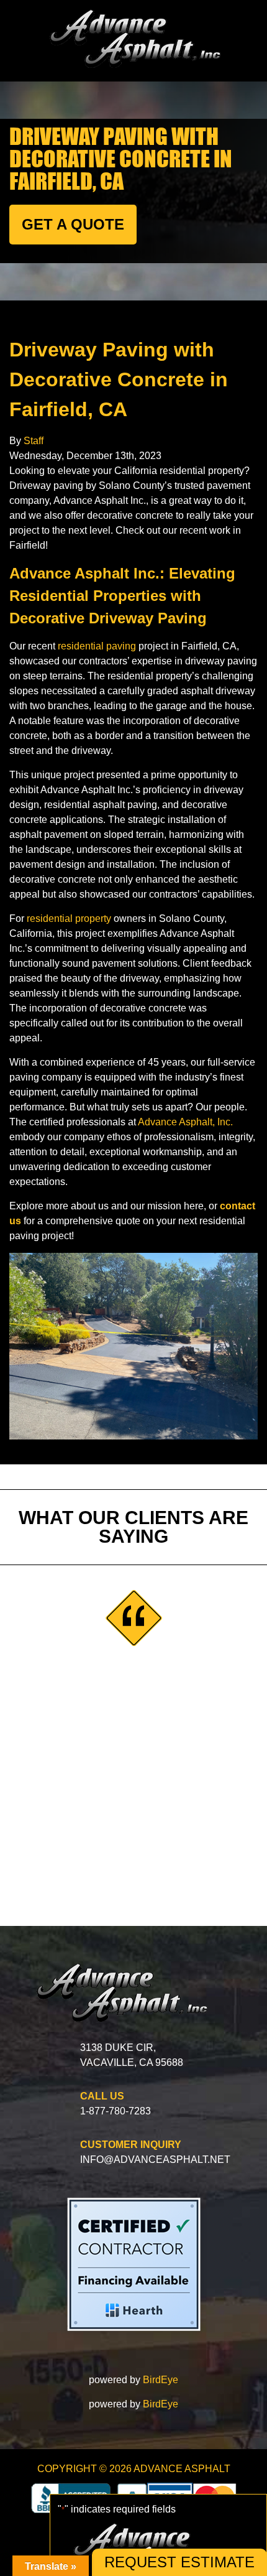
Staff (34, 441)
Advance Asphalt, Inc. (185, 1122)
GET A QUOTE (73, 224)
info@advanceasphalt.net (155, 2160)
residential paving (97, 646)
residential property (69, 918)
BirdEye (161, 2380)
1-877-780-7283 (115, 2111)
